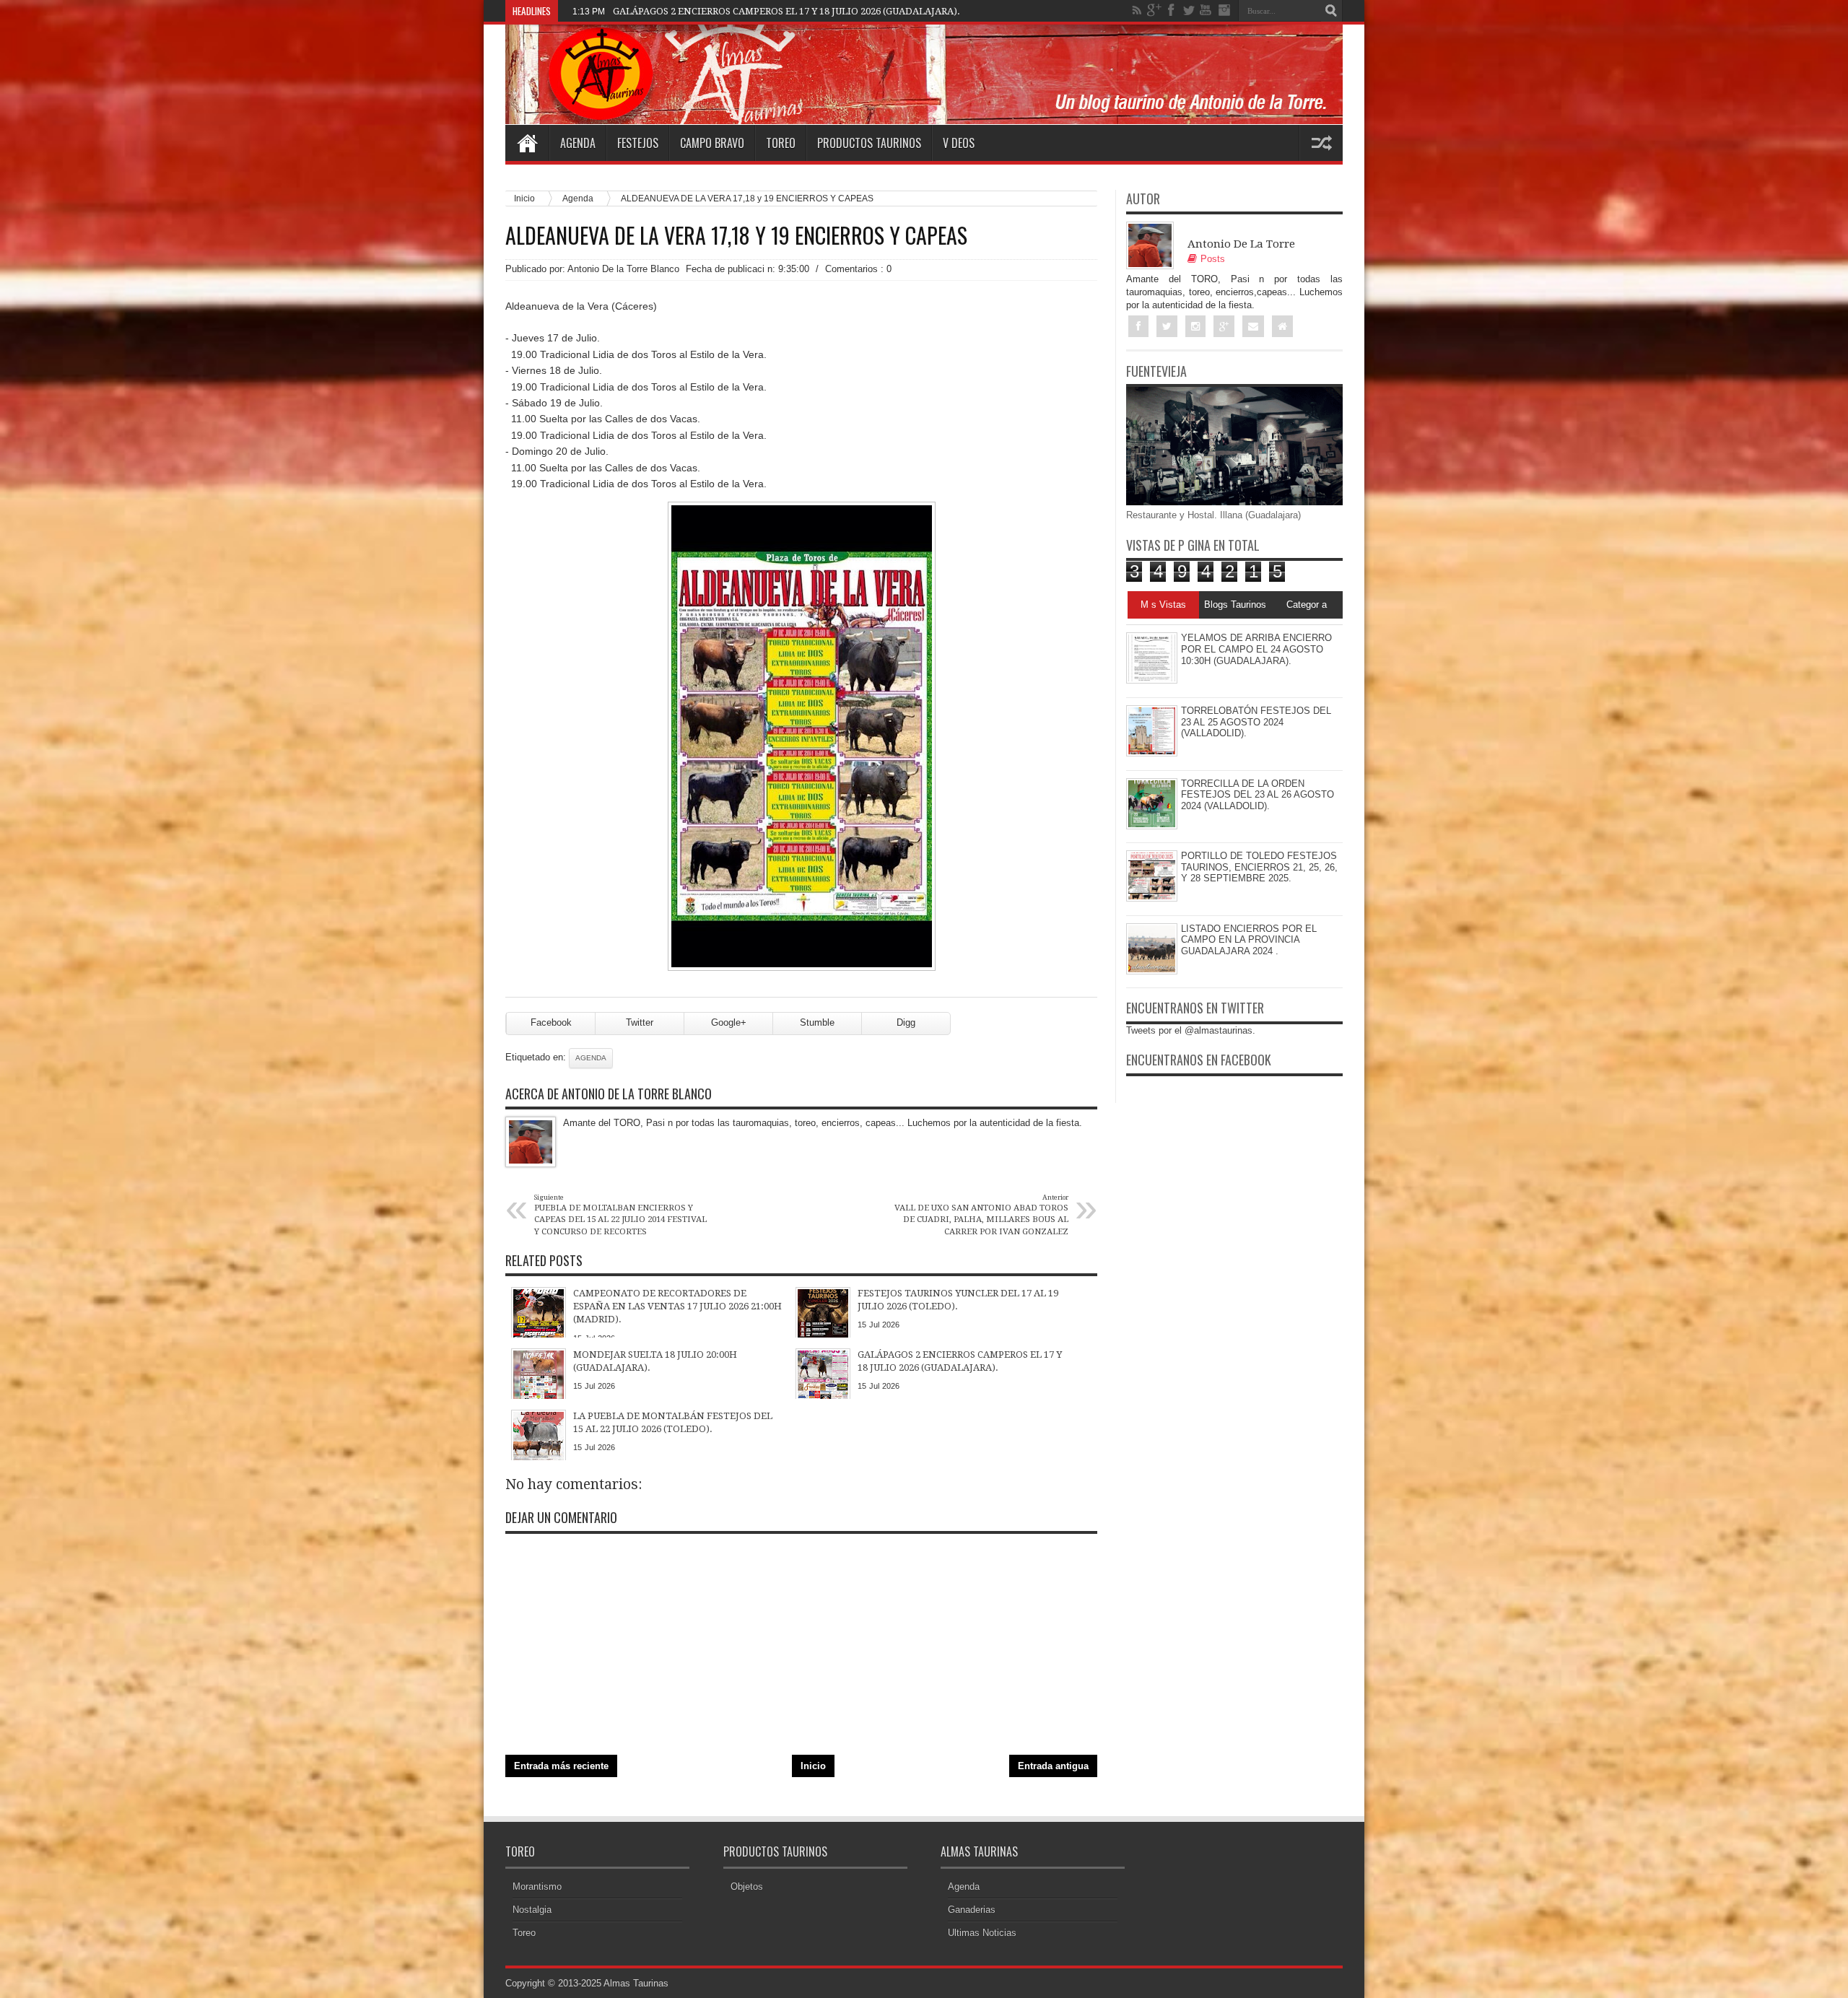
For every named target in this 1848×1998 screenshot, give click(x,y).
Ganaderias (972, 1910)
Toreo (781, 143)
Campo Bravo (712, 143)
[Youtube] (1206, 10)
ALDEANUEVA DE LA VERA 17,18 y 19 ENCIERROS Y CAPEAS (736, 235)
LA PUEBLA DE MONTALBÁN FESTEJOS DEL (712, 11)
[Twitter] (1189, 10)
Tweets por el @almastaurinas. (1191, 1030)
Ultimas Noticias (982, 1933)
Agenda (578, 143)
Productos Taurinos (869, 143)
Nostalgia (532, 1910)
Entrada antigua (1053, 1766)
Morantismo (537, 1886)
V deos (959, 143)
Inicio (524, 198)
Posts (1213, 259)
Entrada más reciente (561, 1766)
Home (527, 143)
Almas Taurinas (636, 1983)
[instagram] (1224, 10)
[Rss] (1137, 10)
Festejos (638, 143)
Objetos (747, 1886)
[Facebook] (1172, 10)
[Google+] (1154, 10)
